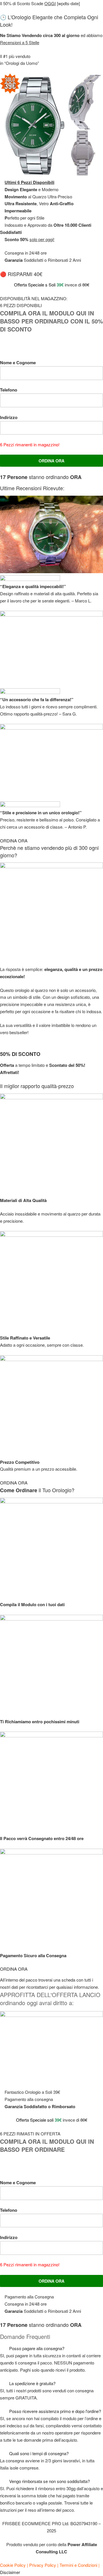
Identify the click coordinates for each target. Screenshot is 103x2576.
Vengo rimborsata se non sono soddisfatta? (49, 2481)
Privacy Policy (43, 2565)
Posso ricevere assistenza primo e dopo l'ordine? (55, 2411)
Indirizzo (9, 417)
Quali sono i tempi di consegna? (39, 2453)
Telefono (9, 390)
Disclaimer (10, 2572)
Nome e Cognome (18, 363)
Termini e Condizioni (78, 2565)
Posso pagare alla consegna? (37, 2348)
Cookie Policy (13, 2565)
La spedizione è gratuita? (32, 2383)
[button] (51, 2349)
